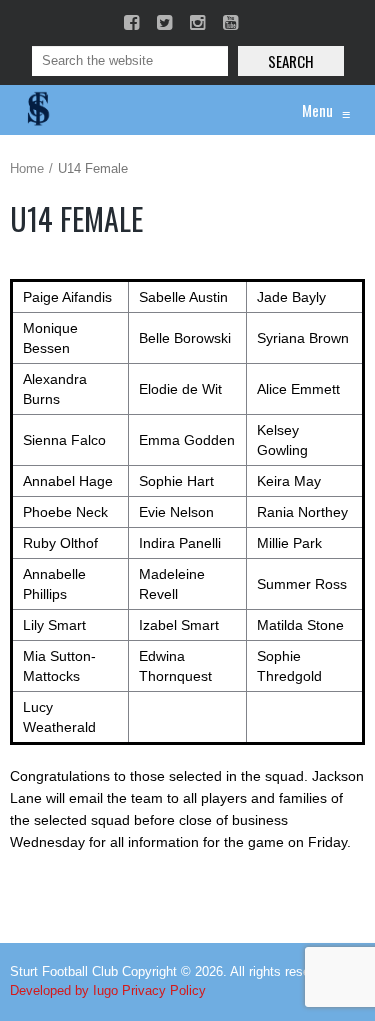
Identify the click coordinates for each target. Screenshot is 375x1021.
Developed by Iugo (64, 990)
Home (27, 168)
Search (291, 61)
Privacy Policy (164, 990)
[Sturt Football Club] (37, 110)
